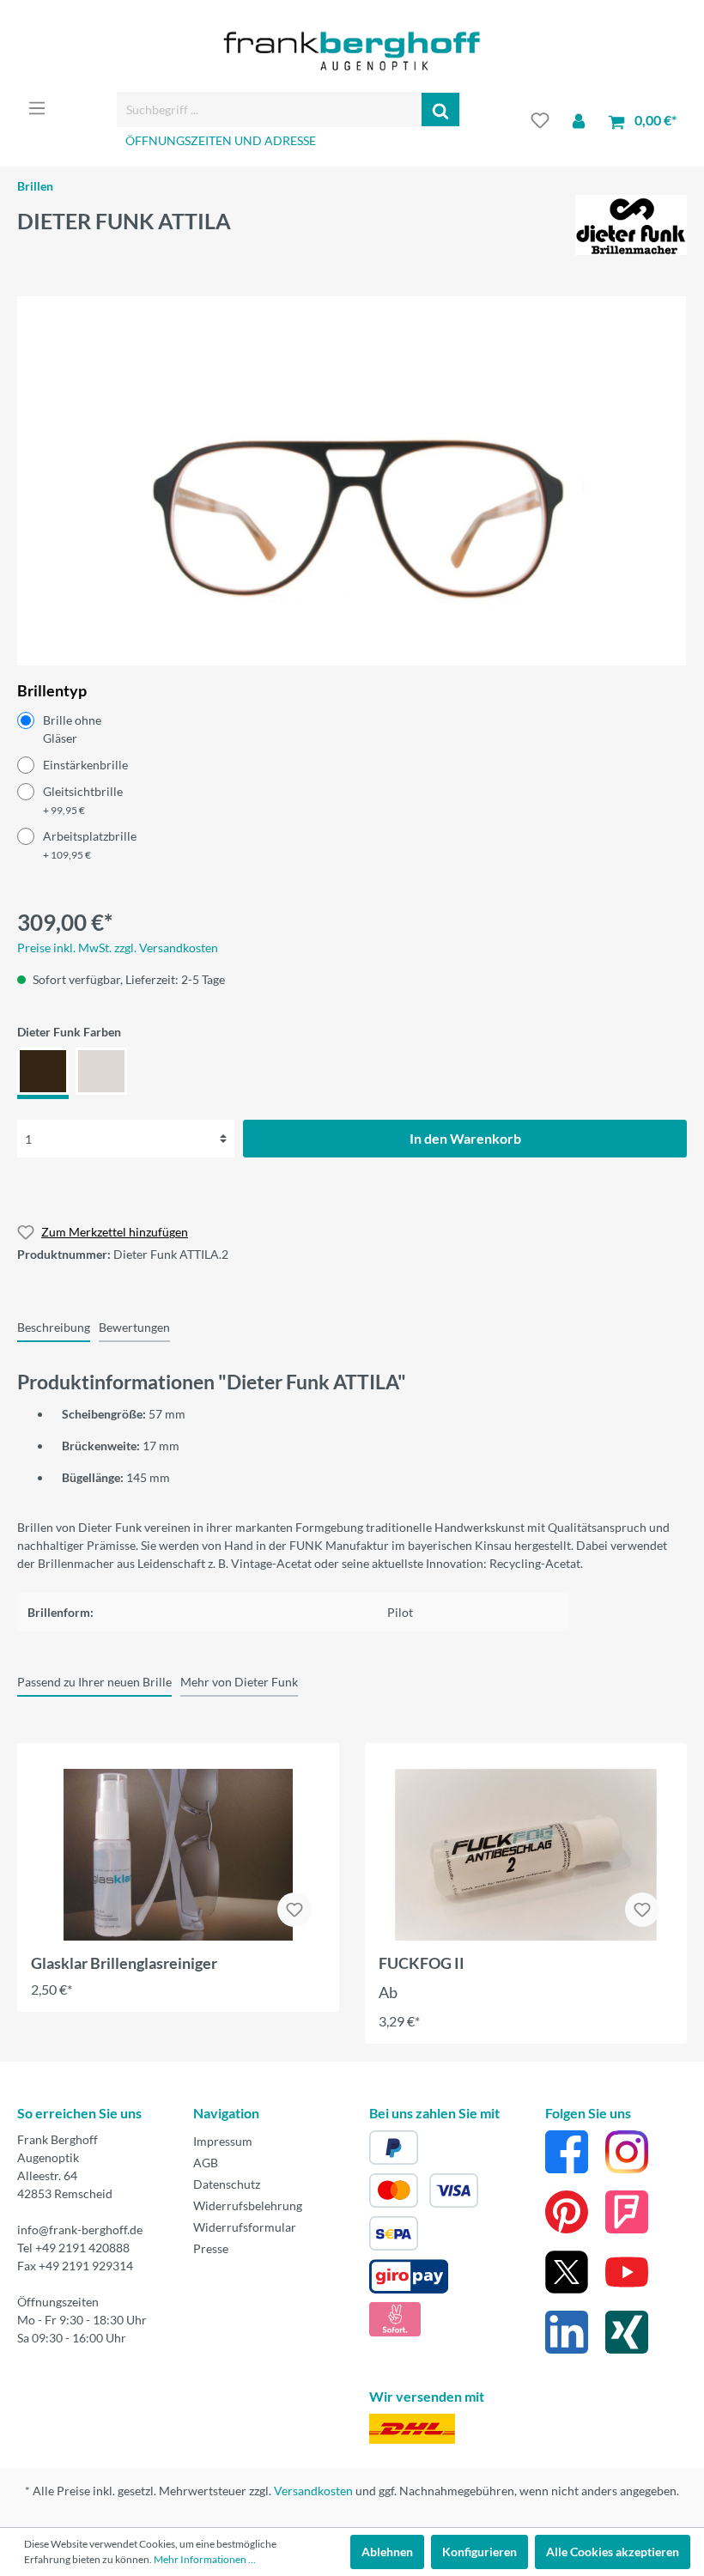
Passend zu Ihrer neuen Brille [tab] (94, 1682)
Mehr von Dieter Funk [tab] (239, 1682)
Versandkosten (313, 2491)
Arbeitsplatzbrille (90, 845)
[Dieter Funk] (631, 223)
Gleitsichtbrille (83, 800)
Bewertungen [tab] (134, 1327)
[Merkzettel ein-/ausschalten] (294, 1910)
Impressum (223, 2141)
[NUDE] (101, 1073)
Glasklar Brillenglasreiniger (124, 1963)
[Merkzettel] (540, 120)
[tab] (54, 1327)
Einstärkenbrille (85, 765)
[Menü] (37, 108)
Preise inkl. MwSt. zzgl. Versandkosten (118, 948)
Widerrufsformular (245, 2227)
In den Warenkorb (465, 1138)
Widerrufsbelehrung (248, 2205)
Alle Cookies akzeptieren (613, 2552)
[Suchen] (441, 109)
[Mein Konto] (579, 120)
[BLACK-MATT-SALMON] (43, 1073)
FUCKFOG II (422, 1963)
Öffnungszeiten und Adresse (221, 140)
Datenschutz (227, 2184)
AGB (206, 2163)
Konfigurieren (479, 2552)
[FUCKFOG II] (526, 1855)
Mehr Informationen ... (205, 2559)
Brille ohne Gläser (72, 729)
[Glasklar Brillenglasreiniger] (178, 1855)
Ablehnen (387, 2552)
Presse (211, 2248)
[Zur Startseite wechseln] (352, 51)
